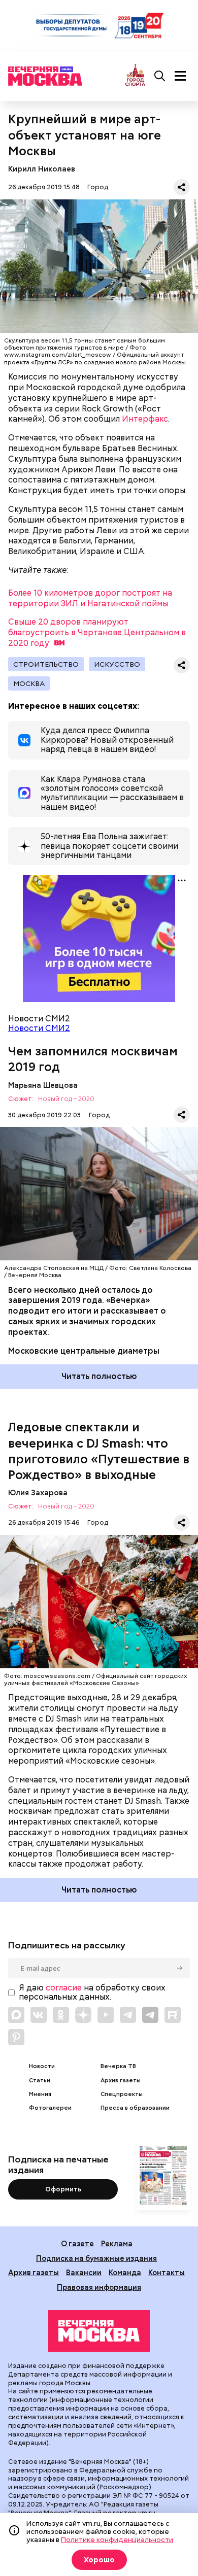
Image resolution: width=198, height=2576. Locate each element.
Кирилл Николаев (42, 169)
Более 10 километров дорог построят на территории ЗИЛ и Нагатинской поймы (90, 598)
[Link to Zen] (83, 2015)
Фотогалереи (50, 2108)
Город (98, 187)
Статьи (40, 2081)
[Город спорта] (135, 76)
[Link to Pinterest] (16, 2037)
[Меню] (180, 76)
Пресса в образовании (135, 2108)
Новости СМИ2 (39, 1028)
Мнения (40, 2094)
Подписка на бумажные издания (96, 2258)
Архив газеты (121, 2081)
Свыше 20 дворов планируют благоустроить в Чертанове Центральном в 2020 (97, 632)
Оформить (63, 2189)
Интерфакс (145, 419)
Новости (42, 2066)
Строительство (46, 664)
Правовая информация (99, 2287)
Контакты (167, 2272)
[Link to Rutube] (173, 2015)
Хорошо (99, 2560)
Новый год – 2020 (66, 1099)
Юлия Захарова (38, 1492)
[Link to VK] (39, 2015)
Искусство (117, 664)
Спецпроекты (122, 2094)
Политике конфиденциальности (117, 2539)
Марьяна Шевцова (43, 1085)
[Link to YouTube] (106, 2015)
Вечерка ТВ (118, 2066)
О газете (77, 2243)
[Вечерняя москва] (99, 2331)
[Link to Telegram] (128, 2015)
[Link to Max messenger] (16, 2015)
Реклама (117, 2243)
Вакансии (84, 2272)
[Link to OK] (61, 2015)
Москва (29, 683)
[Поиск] (160, 76)
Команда (125, 2272)
